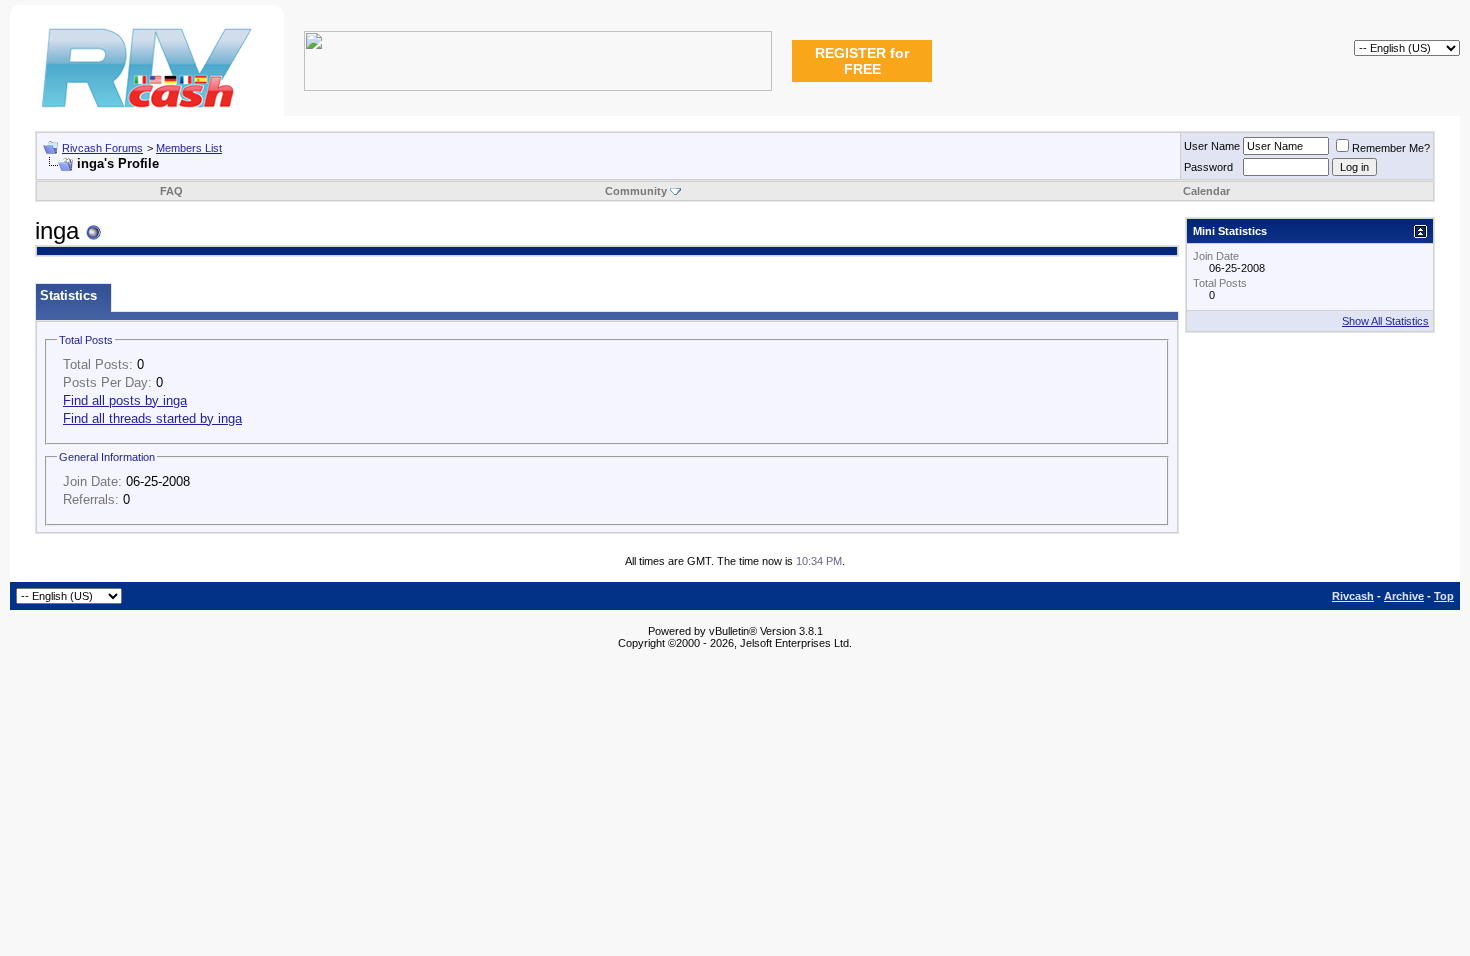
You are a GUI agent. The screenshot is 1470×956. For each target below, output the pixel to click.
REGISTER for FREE (862, 61)
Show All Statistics (1385, 321)
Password (1208, 167)
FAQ (171, 191)
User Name (1212, 146)
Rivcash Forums (102, 148)
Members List (189, 148)
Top (1444, 596)
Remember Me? (1391, 148)
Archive (1404, 596)
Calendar (1206, 191)
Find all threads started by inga (152, 418)
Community (636, 191)
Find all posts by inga (125, 400)
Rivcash (1353, 596)
